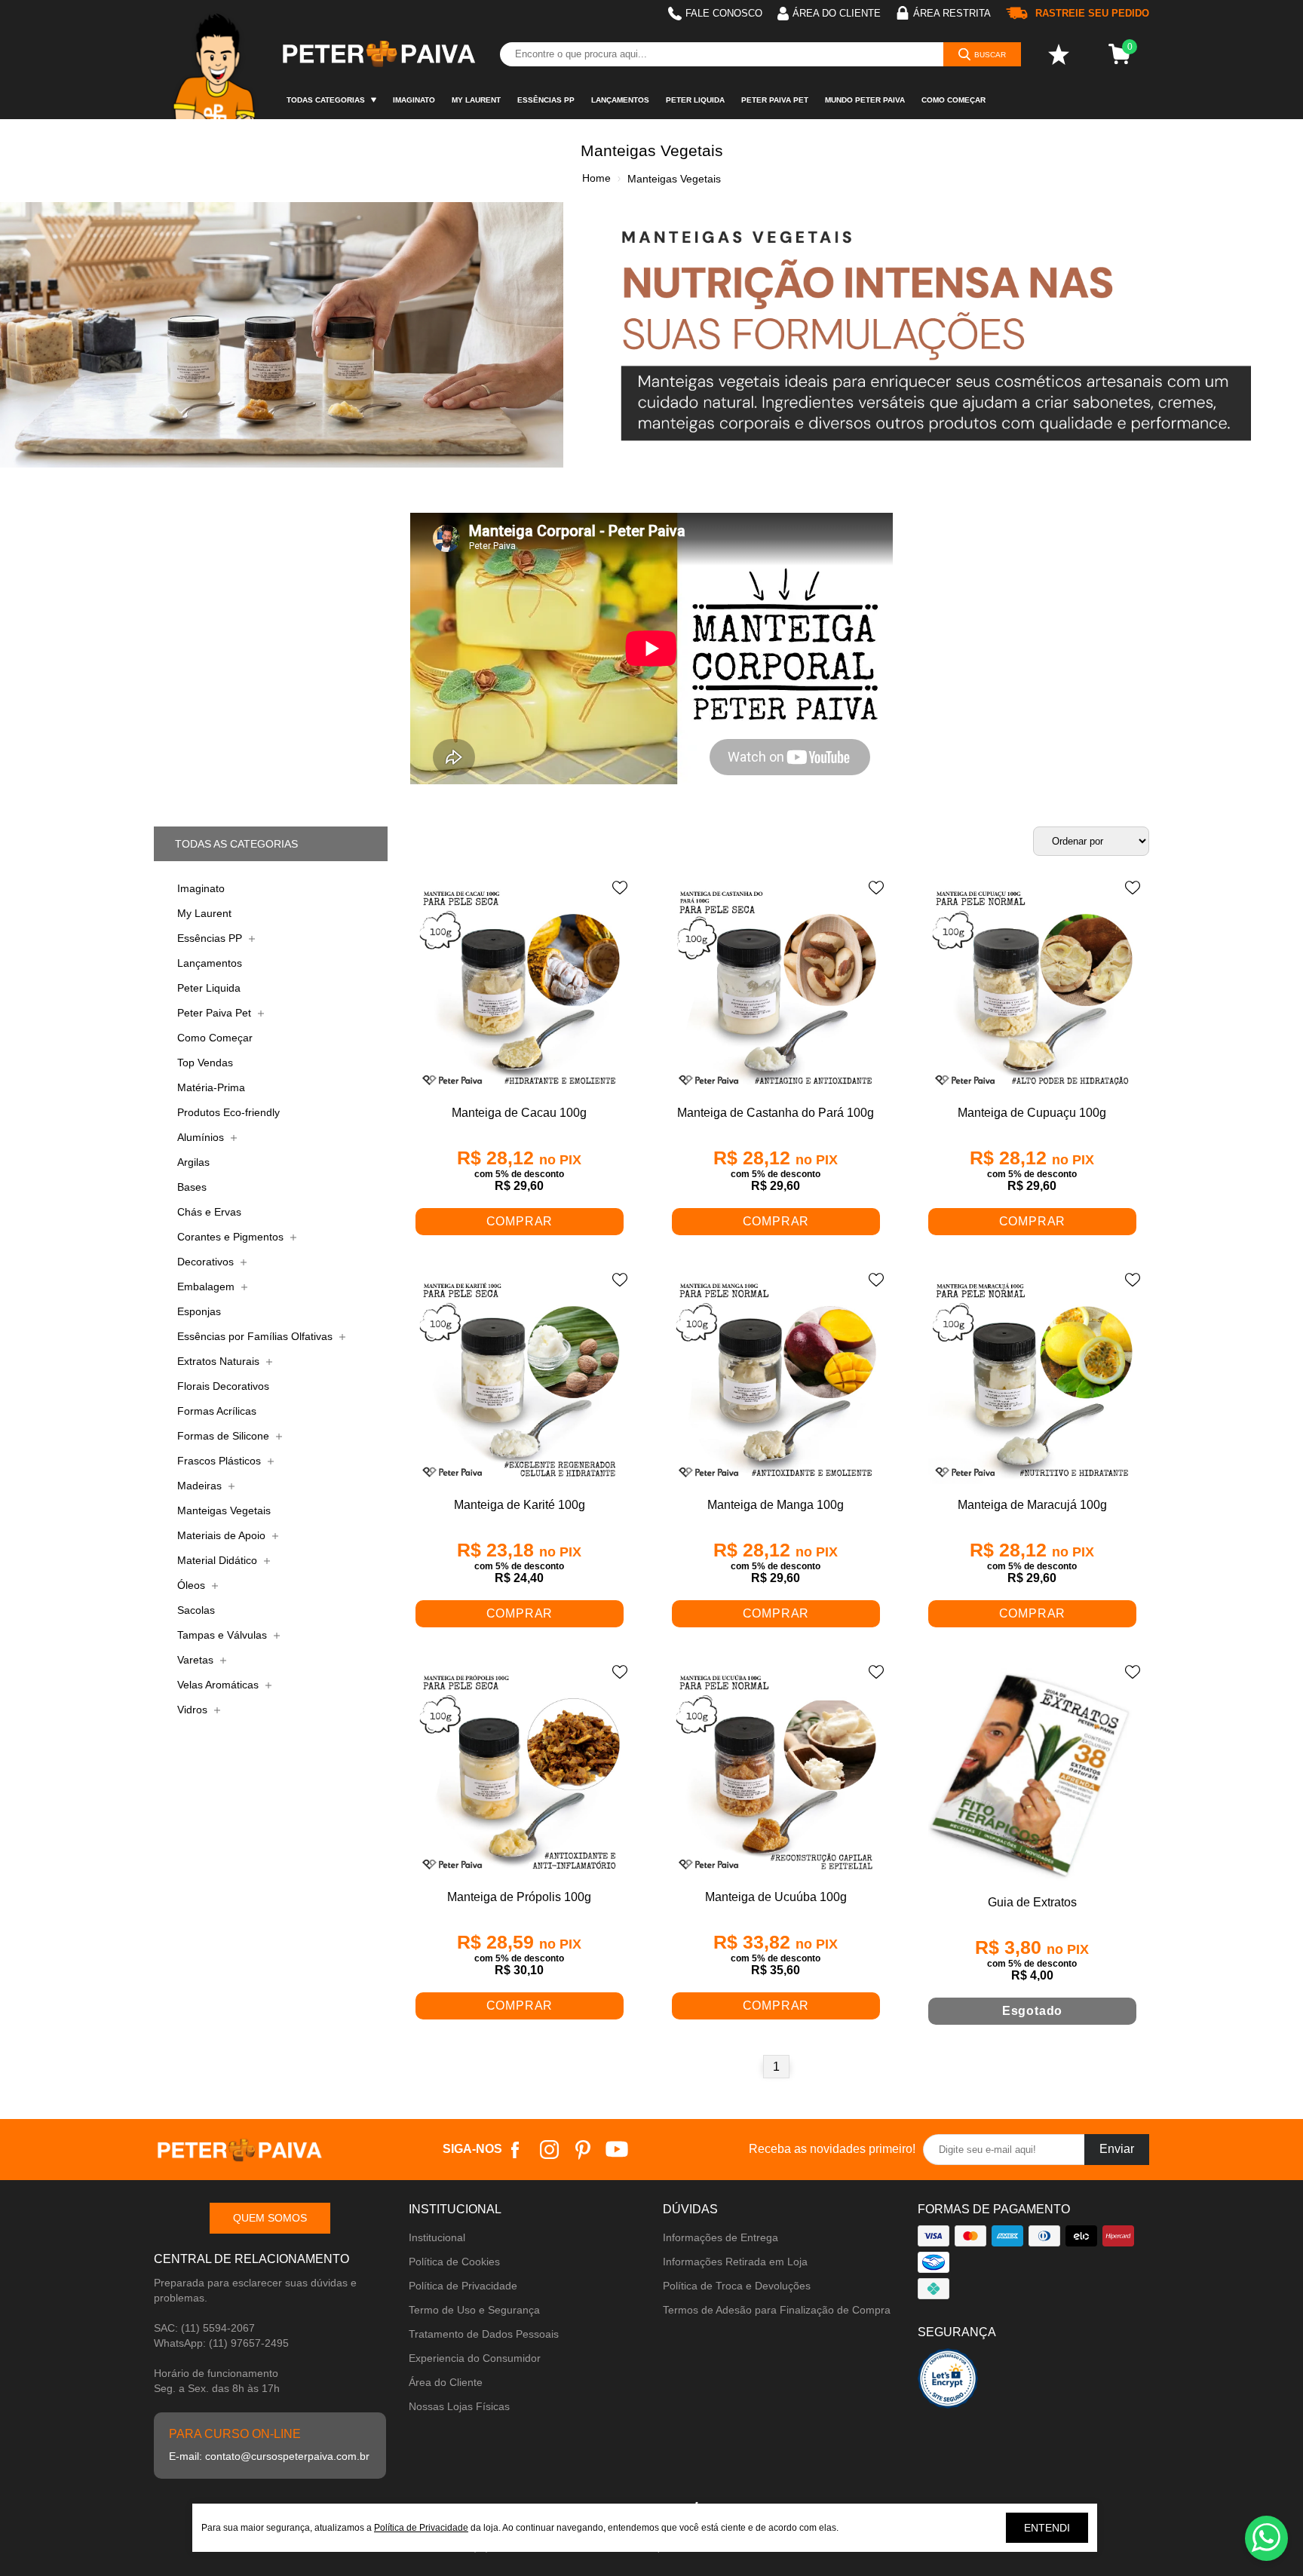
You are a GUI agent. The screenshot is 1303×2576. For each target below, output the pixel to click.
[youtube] (617, 2150)
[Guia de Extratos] (1032, 1776)
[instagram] (549, 2150)
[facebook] (515, 2150)
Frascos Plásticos (221, 1461)
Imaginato (414, 100)
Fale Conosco (724, 13)
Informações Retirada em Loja (735, 2262)
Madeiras (201, 1486)
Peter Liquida (695, 100)
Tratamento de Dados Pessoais (484, 2334)
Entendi (1047, 2528)
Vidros (194, 1710)
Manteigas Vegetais (224, 1510)
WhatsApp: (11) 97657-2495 (221, 2343)
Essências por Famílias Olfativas (256, 1336)
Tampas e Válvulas (224, 1635)
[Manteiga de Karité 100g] (520, 1381)
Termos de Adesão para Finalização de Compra (777, 2310)
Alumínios (202, 1137)
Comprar (520, 1221)
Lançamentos (620, 100)
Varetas (197, 1660)
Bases (192, 1187)
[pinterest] (583, 2150)
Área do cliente (837, 13)
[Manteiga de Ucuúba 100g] (776, 1773)
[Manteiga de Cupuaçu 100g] (1032, 989)
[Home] (216, 60)
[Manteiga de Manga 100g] (776, 1381)
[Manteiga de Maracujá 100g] (1032, 1381)
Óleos (193, 1585)
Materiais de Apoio (223, 1535)
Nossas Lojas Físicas (459, 2406)
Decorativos (207, 1262)
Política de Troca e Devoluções (737, 2286)
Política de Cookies (454, 2262)
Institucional (437, 2237)
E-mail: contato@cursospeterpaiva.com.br (269, 2456)
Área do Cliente (446, 2382)
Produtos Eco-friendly (228, 1112)
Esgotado (1032, 2011)
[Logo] (378, 54)
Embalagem (207, 1286)
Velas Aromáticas (219, 1685)
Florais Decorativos (223, 1386)
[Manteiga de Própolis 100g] (520, 1773)
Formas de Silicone (225, 1436)
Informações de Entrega (720, 2237)
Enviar (1117, 2149)
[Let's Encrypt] (948, 2383)
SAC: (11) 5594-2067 (204, 2328)
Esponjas (199, 1311)
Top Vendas (205, 1063)
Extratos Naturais (220, 1361)
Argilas (193, 1162)
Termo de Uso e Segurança (474, 2310)
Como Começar (953, 100)
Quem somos (270, 2218)
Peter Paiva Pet (775, 100)
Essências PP (546, 100)
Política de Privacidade (463, 2286)
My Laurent (476, 100)
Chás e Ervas (209, 1212)
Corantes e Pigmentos (232, 1237)
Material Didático (219, 1560)
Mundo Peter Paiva (865, 100)
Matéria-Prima (211, 1087)
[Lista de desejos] (1059, 54)
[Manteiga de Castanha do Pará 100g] (776, 989)
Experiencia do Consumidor (475, 2358)
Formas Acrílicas (217, 1411)
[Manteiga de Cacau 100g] (520, 989)
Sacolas (196, 1610)
